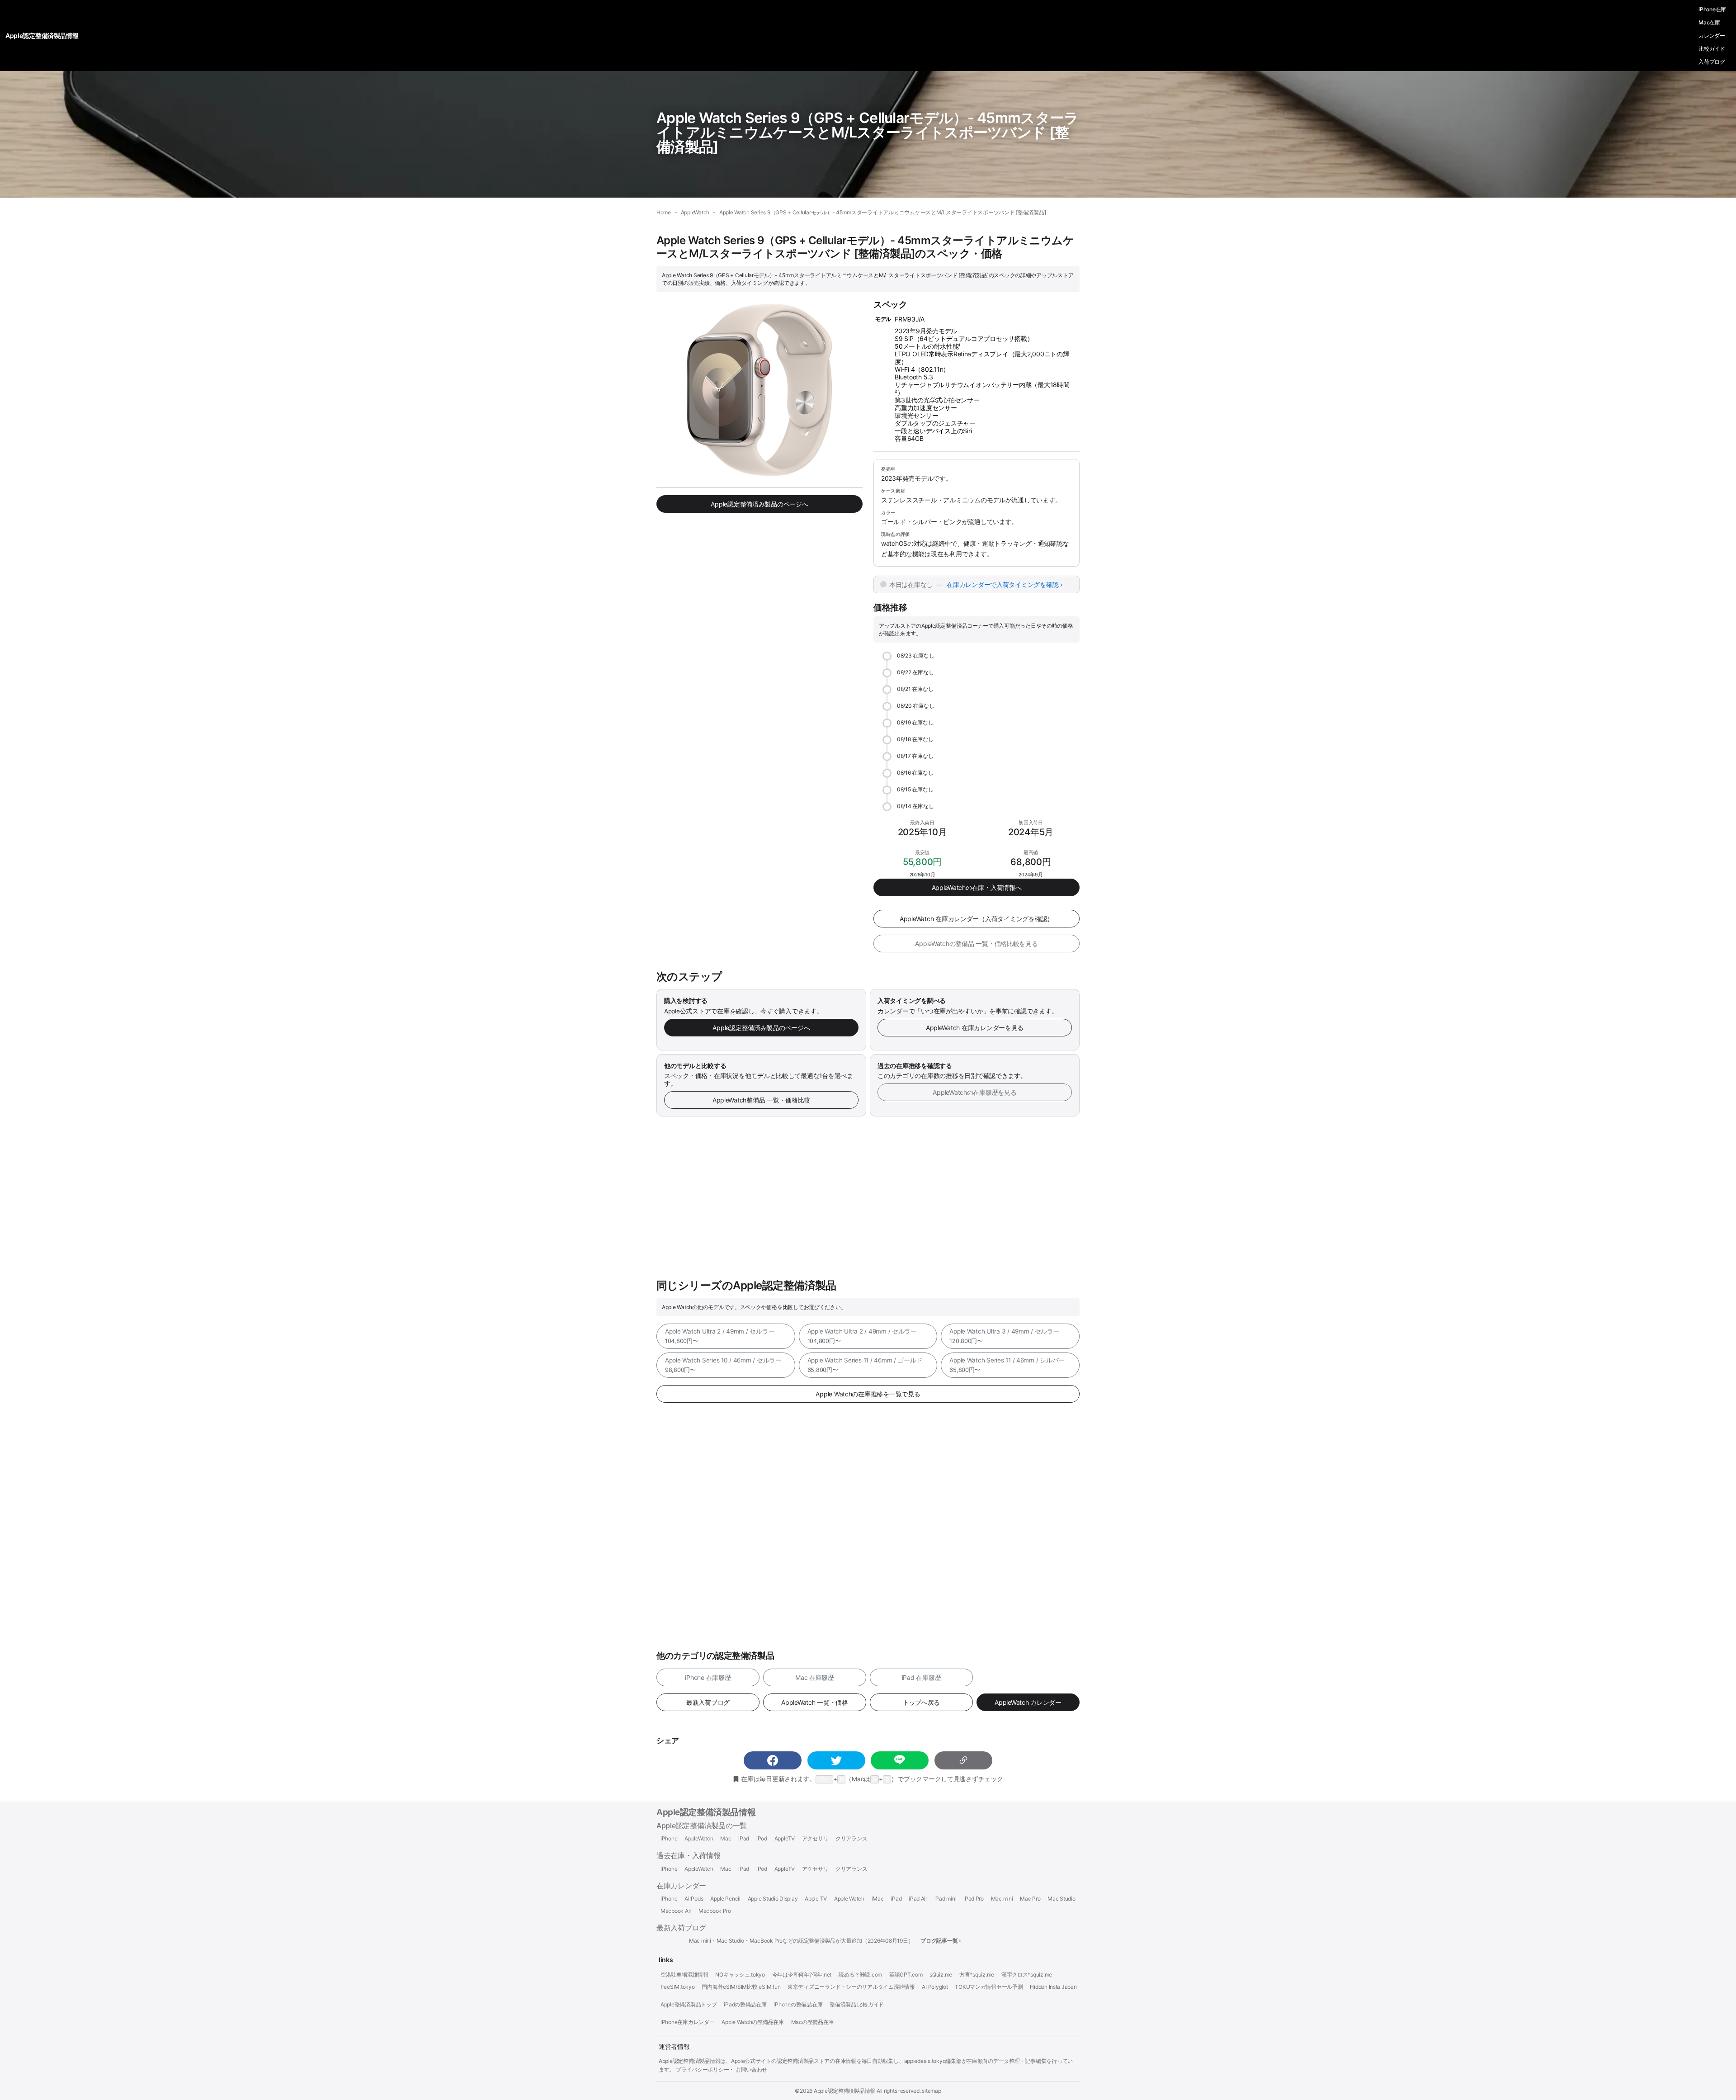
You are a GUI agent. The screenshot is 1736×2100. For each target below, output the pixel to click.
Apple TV (816, 1899)
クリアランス (851, 1839)
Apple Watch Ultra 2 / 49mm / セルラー (720, 1336)
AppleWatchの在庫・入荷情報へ (977, 887)
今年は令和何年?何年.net (802, 1975)
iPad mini (946, 1899)
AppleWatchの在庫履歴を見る (974, 1092)
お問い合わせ (751, 2069)
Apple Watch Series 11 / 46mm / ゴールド (865, 1365)
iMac (878, 1899)
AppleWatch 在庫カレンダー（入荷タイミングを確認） (976, 919)
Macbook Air (676, 1911)
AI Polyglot (935, 1987)
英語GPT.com (906, 1975)
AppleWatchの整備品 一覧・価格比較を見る (976, 944)
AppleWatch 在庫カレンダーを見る (975, 1028)
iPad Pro (974, 1899)
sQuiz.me (941, 1975)
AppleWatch (699, 1839)
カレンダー (1712, 35)
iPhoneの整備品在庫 (798, 2005)
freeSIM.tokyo (678, 1987)
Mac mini (1002, 1899)
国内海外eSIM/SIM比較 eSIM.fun (741, 1987)
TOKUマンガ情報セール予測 (989, 1987)
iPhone (669, 1839)
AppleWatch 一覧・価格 (815, 1702)
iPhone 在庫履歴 (708, 1677)
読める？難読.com (860, 1975)
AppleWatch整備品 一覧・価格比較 (761, 1100)
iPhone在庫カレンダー (688, 2022)
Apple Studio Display (773, 1899)
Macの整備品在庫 (813, 2022)
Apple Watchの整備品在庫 (753, 2022)
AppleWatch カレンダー (1028, 1702)
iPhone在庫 (1712, 9)
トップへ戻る (921, 1702)
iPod (762, 1839)
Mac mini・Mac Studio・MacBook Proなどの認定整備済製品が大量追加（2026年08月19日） (801, 1941)
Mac (726, 1839)
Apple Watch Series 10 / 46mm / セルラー (723, 1365)
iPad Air (918, 1899)
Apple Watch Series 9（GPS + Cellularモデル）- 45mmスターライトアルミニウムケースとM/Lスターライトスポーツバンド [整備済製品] (868, 132)
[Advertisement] (868, 1198)
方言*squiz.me (977, 1975)
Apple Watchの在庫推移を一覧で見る (868, 1394)
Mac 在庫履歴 (815, 1677)
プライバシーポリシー (702, 2069)
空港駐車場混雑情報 (684, 1975)
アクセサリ (815, 1839)
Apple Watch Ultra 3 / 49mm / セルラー (1004, 1336)
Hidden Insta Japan (1053, 1987)
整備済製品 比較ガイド (857, 2005)
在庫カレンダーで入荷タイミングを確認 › (1005, 584)
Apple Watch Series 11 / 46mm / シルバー (1007, 1365)
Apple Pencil (725, 1899)
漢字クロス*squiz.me (1027, 1975)
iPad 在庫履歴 (922, 1677)
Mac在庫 (1709, 22)
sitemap (931, 2091)
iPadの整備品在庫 (745, 2005)
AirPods (694, 1899)
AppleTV (785, 1839)
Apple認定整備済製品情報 (706, 1812)
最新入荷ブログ (708, 1702)
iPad (744, 1839)
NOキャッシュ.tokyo (740, 1975)
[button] (773, 1760)
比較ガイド (1712, 49)
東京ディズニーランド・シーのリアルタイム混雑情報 (851, 1987)
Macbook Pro (715, 1911)
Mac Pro (1030, 1899)
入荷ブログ (1712, 62)
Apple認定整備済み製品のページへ (759, 504)
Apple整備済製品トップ (689, 2005)
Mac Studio (1061, 1899)
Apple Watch (849, 1899)
